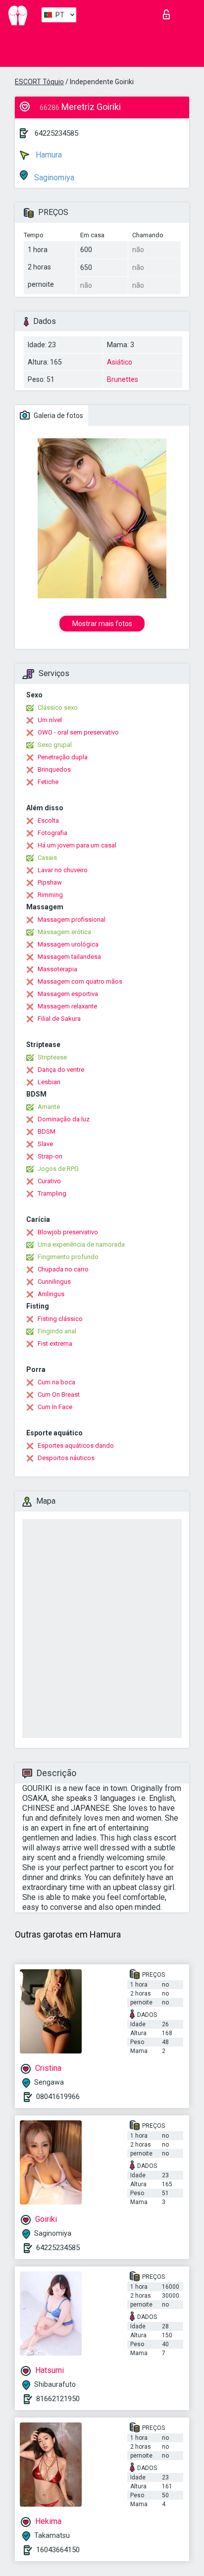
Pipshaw (50, 882)
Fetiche (48, 782)
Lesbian (49, 1082)
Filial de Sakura (59, 1019)
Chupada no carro (63, 1269)
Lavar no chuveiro (63, 870)
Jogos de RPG (58, 1169)
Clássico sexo (58, 708)
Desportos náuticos (66, 1458)
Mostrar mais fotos (102, 624)
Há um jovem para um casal (77, 845)
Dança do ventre (61, 1070)
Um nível (50, 720)
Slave (45, 1144)
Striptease (52, 1057)
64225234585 (56, 133)
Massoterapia (57, 969)
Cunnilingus (54, 1282)
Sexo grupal (55, 745)
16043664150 (58, 2550)
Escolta (48, 820)
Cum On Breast (59, 1394)
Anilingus (51, 1294)
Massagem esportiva (68, 994)
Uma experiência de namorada (81, 1244)
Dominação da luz (64, 1119)
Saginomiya (53, 178)
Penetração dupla (63, 757)
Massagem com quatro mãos (80, 981)
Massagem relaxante (67, 1006)
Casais (47, 858)
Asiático (120, 362)
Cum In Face (55, 1407)
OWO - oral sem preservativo (78, 732)
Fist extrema (55, 1343)
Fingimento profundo (68, 1257)
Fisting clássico (60, 1319)
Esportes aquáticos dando (76, 1446)
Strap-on (50, 1156)
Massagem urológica (68, 944)
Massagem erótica (64, 932)
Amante (49, 1107)
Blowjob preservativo (68, 1232)
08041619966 (58, 2097)
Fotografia (52, 833)
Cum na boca (56, 1382)
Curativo (49, 1181)
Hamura (48, 155)
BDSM (47, 1131)
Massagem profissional (72, 920)
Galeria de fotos (58, 416)
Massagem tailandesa (69, 957)
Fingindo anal (57, 1331)
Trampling (52, 1193)
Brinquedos (54, 769)
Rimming (50, 895)
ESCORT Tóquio (39, 82)
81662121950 (58, 2399)
